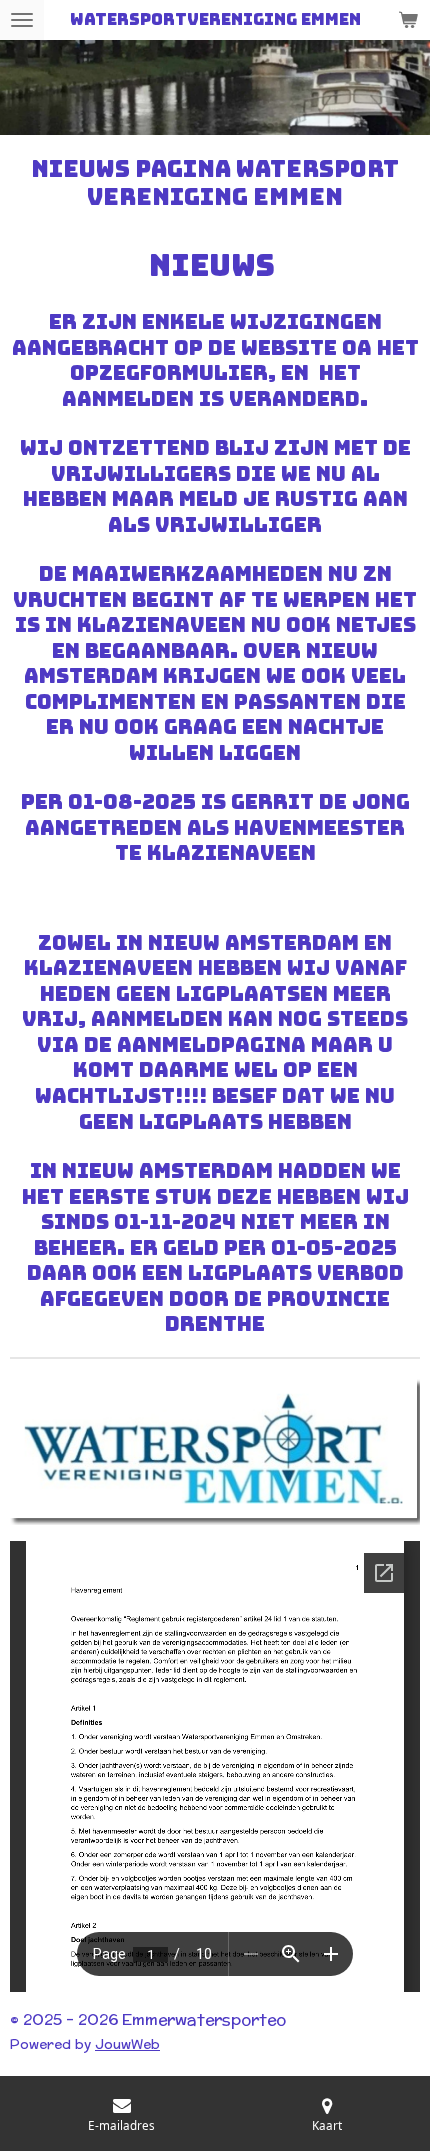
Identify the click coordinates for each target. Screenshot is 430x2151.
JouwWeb (127, 2044)
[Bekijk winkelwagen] (408, 20)
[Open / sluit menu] (22, 20)
